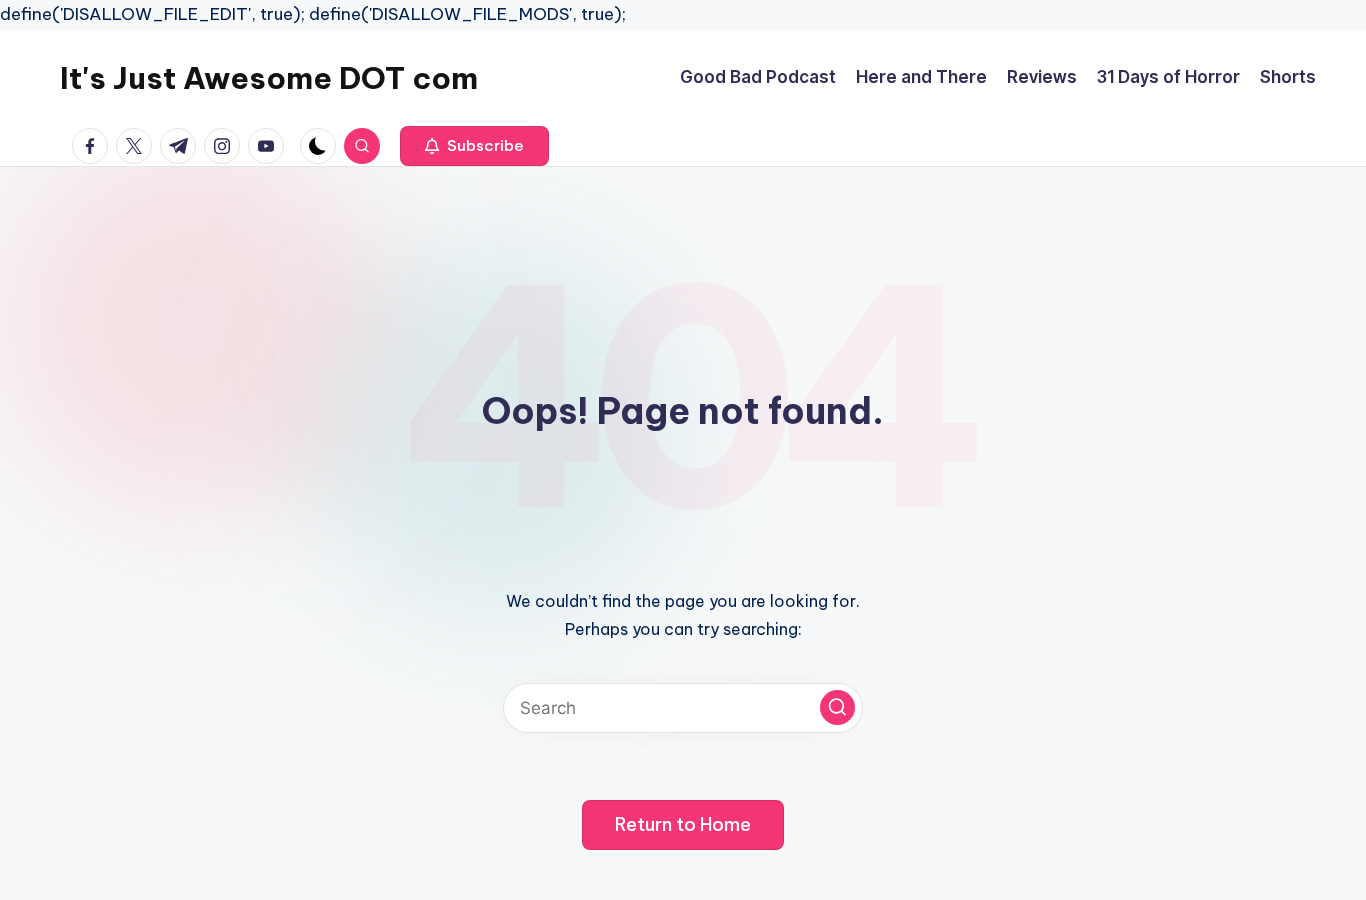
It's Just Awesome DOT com (269, 78)
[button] (474, 146)
